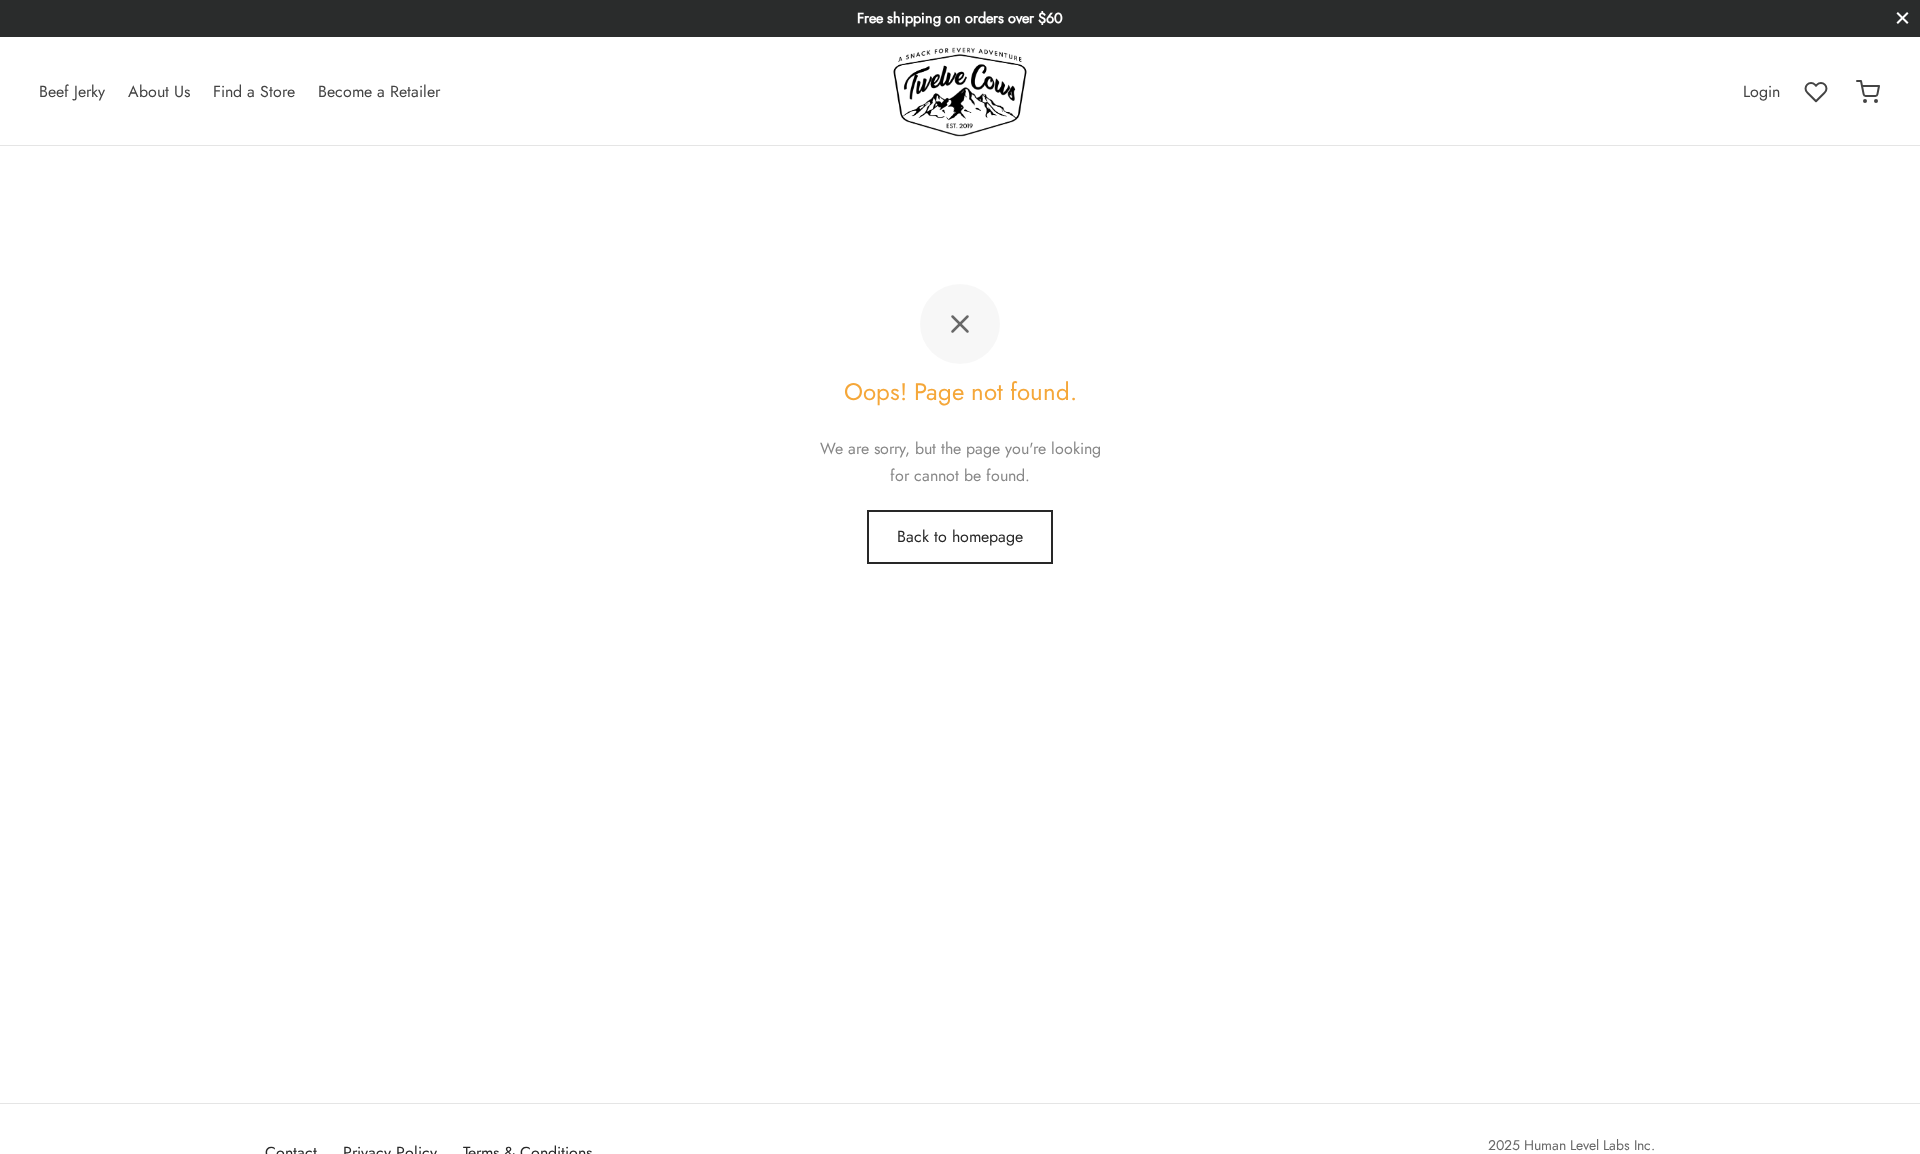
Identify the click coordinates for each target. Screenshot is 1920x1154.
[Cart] (1868, 92)
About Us (159, 91)
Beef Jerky (72, 91)
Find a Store (254, 91)
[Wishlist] (1818, 92)
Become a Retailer (379, 91)
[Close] (1902, 18)
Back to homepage (960, 536)
